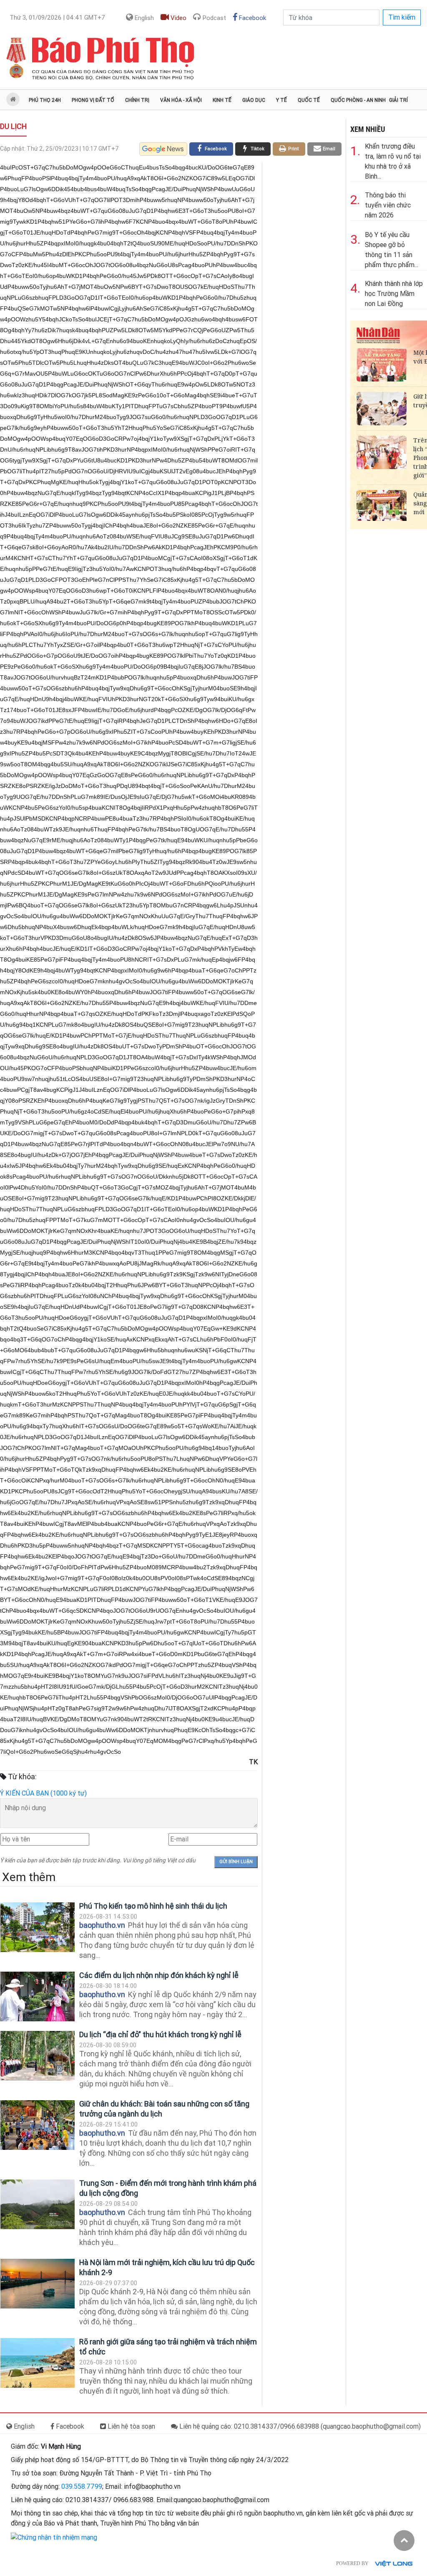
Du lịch (13, 126)
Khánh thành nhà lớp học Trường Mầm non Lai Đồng (394, 294)
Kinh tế (222, 100)
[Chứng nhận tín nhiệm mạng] (54, 2537)
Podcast (213, 18)
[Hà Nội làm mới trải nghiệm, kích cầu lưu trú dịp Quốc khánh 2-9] (38, 2284)
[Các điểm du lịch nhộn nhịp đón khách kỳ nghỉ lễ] (38, 1996)
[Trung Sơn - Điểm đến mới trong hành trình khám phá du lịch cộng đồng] (38, 2204)
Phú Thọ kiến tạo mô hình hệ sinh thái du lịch (153, 1906)
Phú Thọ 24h (45, 100)
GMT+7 (57, 18)
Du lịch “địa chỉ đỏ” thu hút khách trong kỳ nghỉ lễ (160, 2034)
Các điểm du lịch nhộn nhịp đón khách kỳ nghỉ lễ (159, 1975)
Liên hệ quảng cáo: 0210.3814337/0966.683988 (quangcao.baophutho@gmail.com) (299, 2426)
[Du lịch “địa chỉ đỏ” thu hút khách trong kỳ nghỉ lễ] (38, 2056)
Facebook (252, 18)
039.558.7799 (82, 2486)
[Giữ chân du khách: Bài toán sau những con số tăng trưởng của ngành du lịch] (38, 2125)
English (143, 18)
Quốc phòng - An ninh (358, 100)
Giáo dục (254, 100)
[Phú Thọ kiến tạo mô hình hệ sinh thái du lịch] (38, 1927)
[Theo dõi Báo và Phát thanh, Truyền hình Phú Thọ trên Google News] (163, 149)
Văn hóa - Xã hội (181, 100)
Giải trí (398, 100)
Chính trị (137, 100)
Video (178, 18)
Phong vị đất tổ (93, 100)
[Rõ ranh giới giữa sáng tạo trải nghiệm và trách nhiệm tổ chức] (38, 2363)
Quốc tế (309, 100)
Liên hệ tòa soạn (131, 2426)
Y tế (281, 100)
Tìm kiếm (402, 17)
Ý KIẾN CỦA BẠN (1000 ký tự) (43, 1793)
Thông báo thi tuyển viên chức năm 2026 (388, 205)
